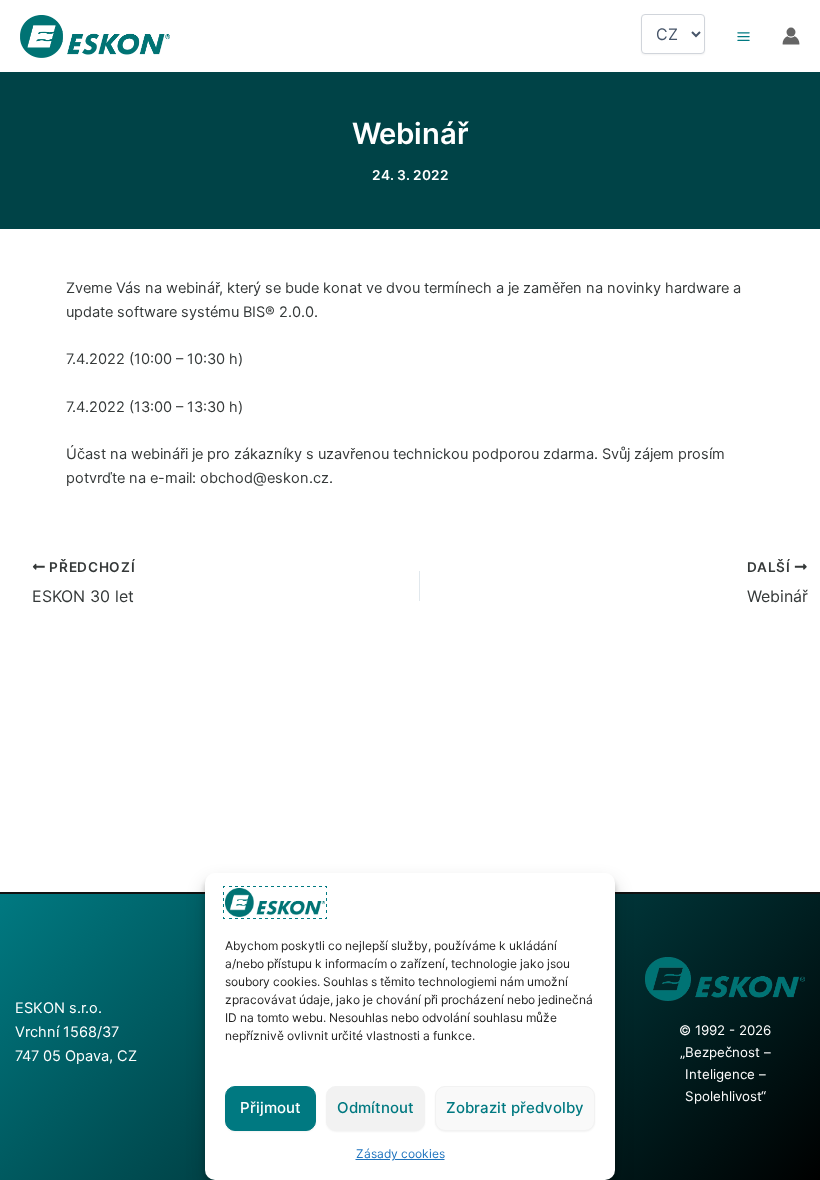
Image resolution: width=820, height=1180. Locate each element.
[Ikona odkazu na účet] (791, 36)
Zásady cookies (400, 1153)
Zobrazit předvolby (515, 1107)
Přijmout (270, 1107)
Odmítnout (375, 1107)
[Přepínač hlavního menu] (743, 36)
